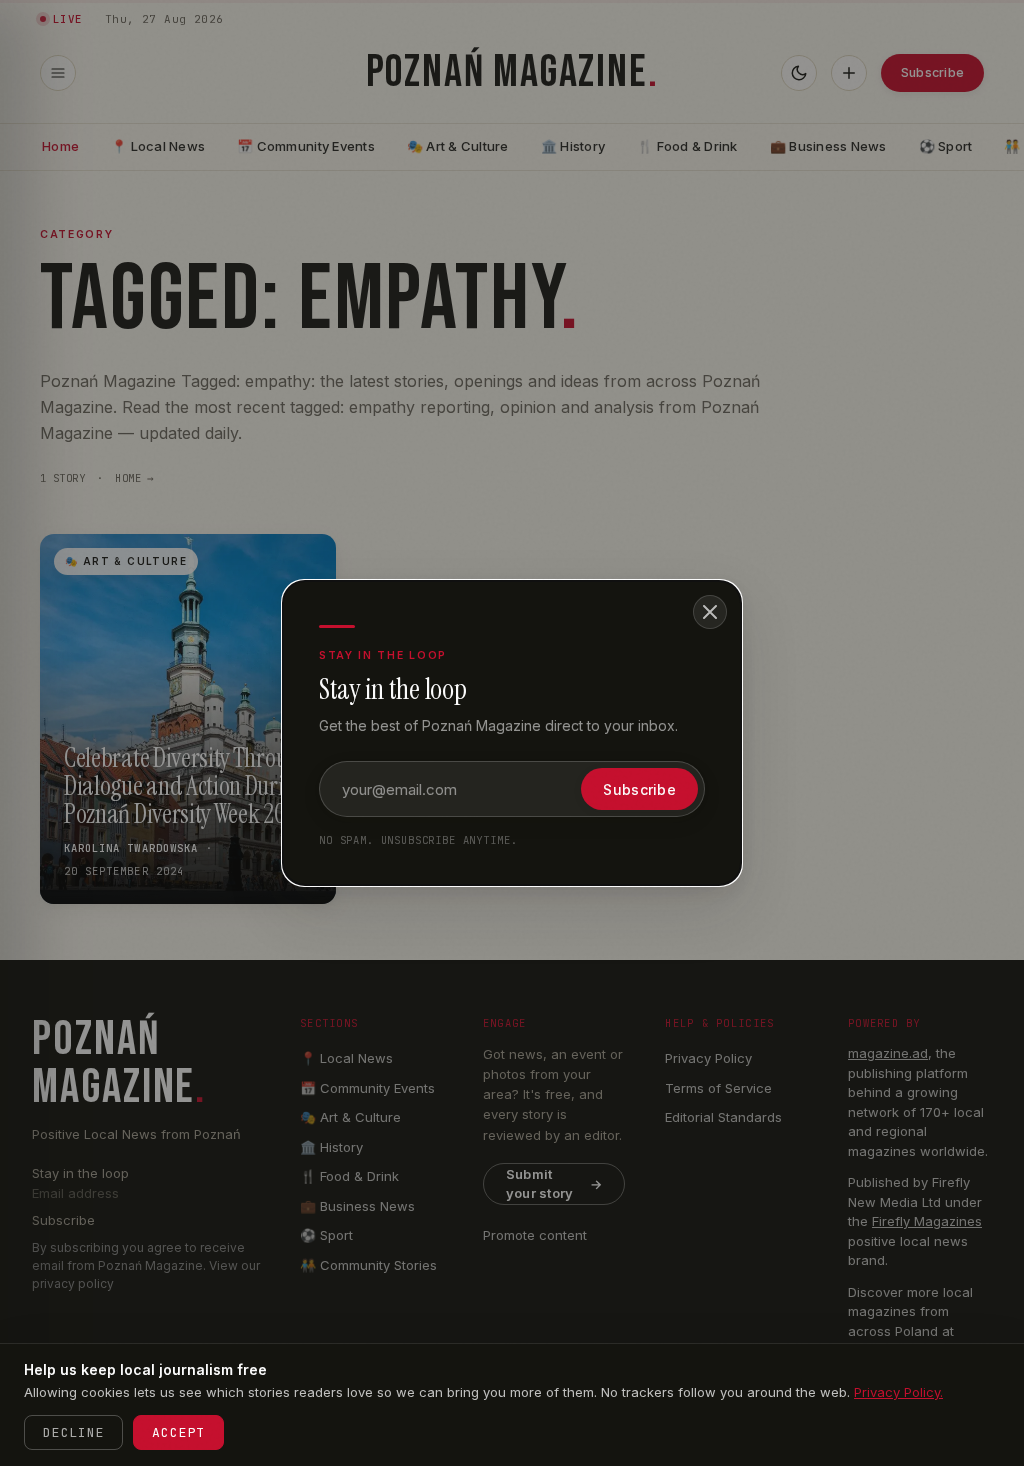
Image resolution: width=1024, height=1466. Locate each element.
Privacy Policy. (898, 1392)
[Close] (710, 612)
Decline (73, 1432)
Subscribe (639, 789)
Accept (178, 1432)
